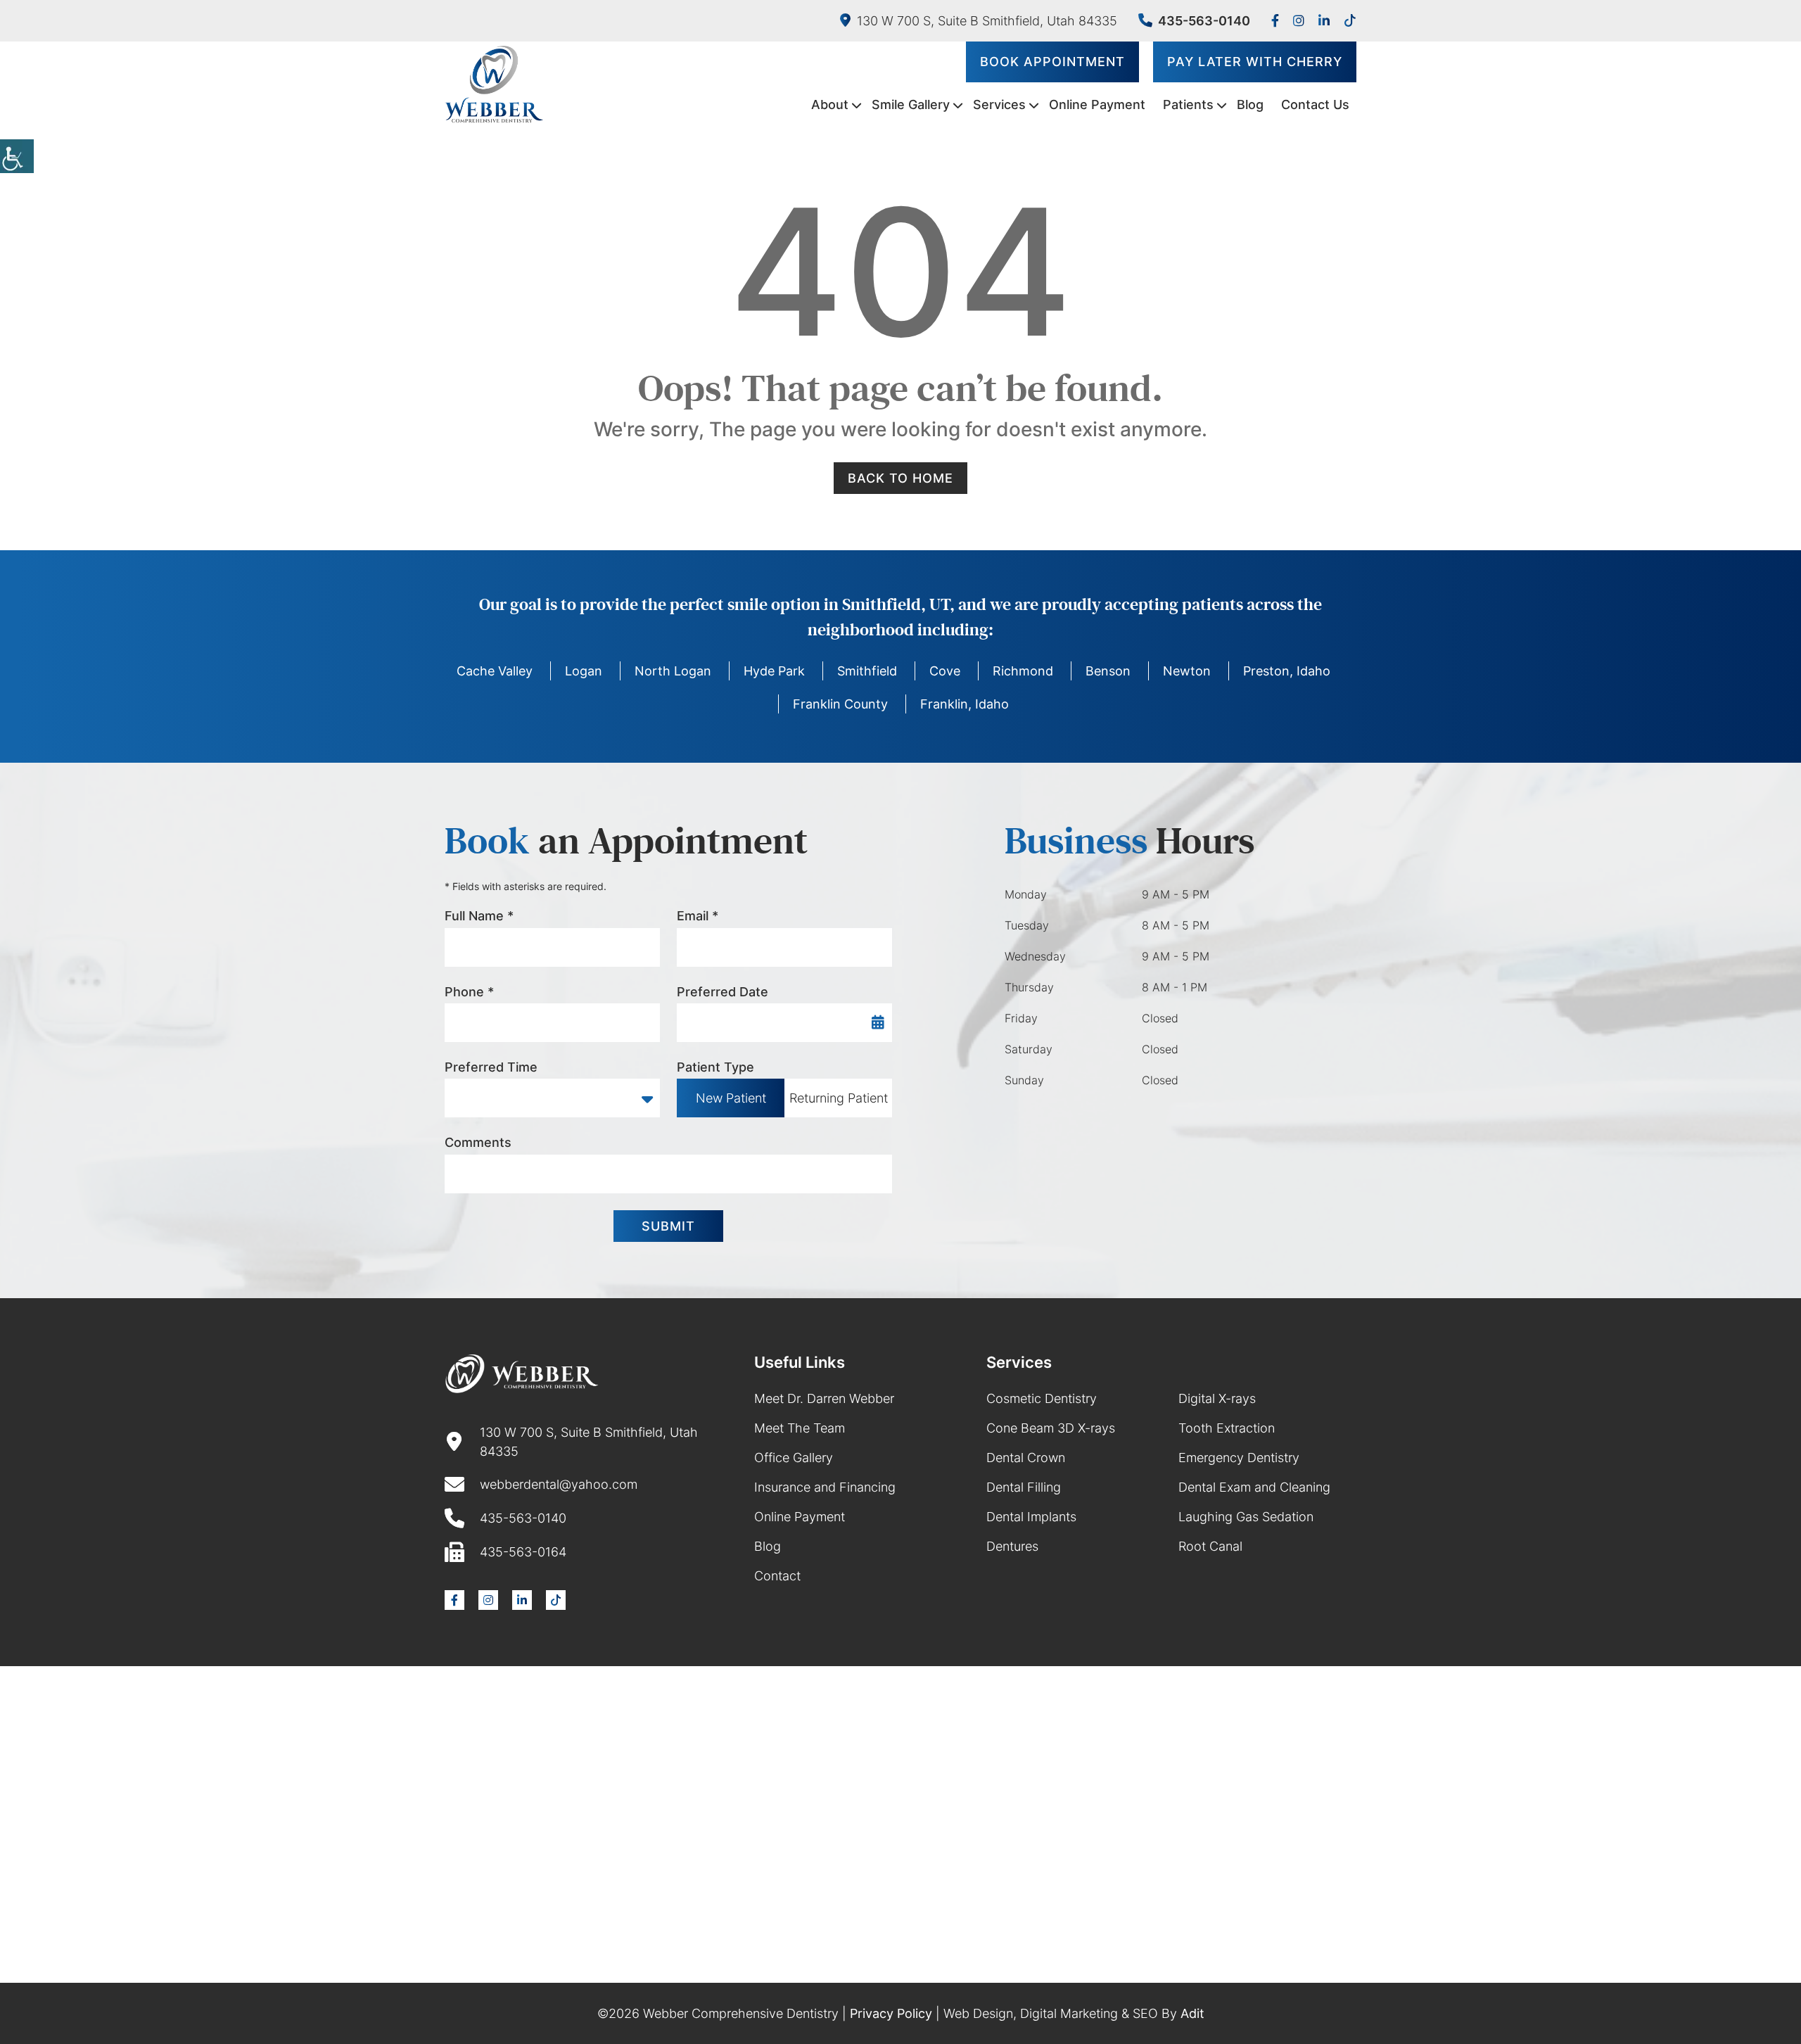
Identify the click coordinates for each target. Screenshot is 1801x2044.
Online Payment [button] (1097, 104)
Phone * (469, 992)
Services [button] (999, 104)
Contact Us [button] (1315, 104)
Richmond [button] (1023, 671)
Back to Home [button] (900, 478)
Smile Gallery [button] (911, 104)
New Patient (731, 1098)
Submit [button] (668, 1226)
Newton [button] (1187, 671)
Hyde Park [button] (774, 671)
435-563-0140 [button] (1204, 21)
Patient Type (715, 1067)
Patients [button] (1188, 104)
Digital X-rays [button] (1217, 1398)
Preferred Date (723, 992)
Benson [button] (1108, 671)
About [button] (830, 104)
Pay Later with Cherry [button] (1255, 62)
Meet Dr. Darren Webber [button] (824, 1398)
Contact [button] (777, 1576)
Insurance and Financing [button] (825, 1487)
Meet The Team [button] (800, 1428)
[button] (17, 156)
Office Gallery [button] (794, 1458)
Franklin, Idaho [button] (965, 704)
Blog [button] (1250, 104)
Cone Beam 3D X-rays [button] (1051, 1428)
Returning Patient (839, 1098)
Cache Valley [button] (495, 671)
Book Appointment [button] (1052, 62)
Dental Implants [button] (1031, 1517)
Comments (478, 1142)
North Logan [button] (673, 671)
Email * (698, 916)
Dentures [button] (1012, 1546)
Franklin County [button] (840, 704)
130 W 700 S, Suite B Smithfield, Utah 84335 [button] (987, 21)
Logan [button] (584, 671)
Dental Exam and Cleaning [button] (1254, 1487)
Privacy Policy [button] (891, 2013)
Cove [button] (945, 671)
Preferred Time (491, 1067)
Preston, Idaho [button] (1287, 671)
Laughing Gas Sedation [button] (1246, 1517)
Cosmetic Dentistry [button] (1042, 1398)
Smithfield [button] (867, 671)
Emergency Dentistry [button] (1239, 1458)
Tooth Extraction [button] (1227, 1428)
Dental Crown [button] (1026, 1458)
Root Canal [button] (1210, 1546)
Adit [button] (1192, 2013)
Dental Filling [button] (1024, 1487)
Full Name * (479, 916)
